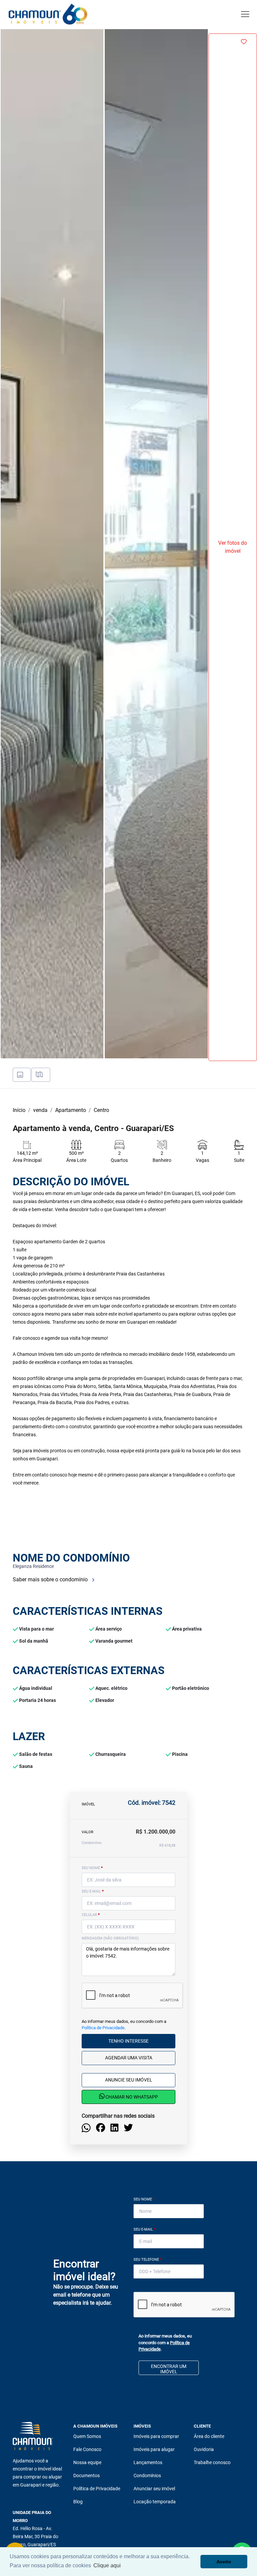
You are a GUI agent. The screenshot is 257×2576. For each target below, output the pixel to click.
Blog (78, 2502)
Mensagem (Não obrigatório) (110, 1938)
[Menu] (245, 14)
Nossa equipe (87, 2462)
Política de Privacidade (103, 2028)
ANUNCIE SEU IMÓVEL (129, 2080)
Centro (101, 1110)
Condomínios (147, 2475)
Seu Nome (144, 2199)
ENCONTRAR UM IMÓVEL (169, 2369)
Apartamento (71, 1110)
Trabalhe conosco (212, 2462)
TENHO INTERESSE (128, 2041)
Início (19, 1110)
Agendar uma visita (129, 2058)
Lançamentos (148, 2462)
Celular (91, 1915)
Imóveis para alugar (154, 2449)
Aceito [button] (224, 2562)
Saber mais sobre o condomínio (51, 1579)
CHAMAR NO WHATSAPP (131, 2097)
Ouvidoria (204, 2449)
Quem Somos (87, 2436)
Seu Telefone (148, 2260)
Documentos (87, 2475)
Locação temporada (155, 2502)
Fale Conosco (87, 2449)
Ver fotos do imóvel (233, 547)
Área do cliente (209, 2436)
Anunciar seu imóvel (154, 2489)
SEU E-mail (93, 1891)
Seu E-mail (145, 2229)
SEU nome (92, 1868)
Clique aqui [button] (107, 2565)
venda (40, 1110)
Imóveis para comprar (156, 2436)
